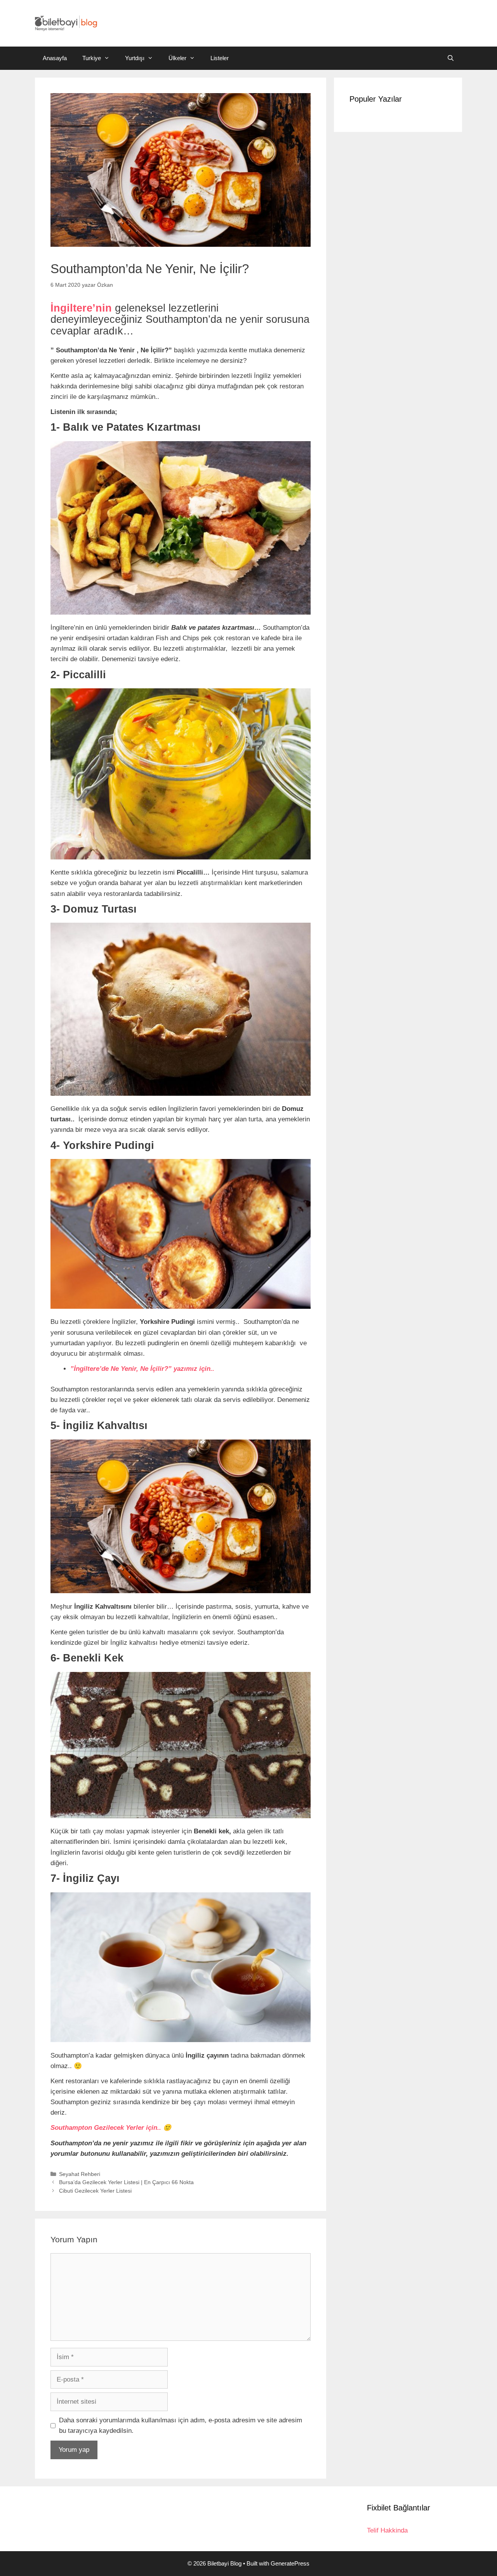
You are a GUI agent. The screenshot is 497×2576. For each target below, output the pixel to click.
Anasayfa (55, 58)
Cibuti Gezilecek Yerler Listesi (95, 2191)
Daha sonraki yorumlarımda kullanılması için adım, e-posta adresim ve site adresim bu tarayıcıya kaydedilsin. (181, 2425)
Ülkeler (177, 58)
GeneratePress (290, 2563)
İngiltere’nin (81, 308)
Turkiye (92, 58)
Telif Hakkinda (387, 2530)
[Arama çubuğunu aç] (451, 58)
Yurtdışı (135, 58)
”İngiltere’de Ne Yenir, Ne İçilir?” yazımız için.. (142, 1369)
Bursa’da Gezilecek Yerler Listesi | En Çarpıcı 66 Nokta (126, 2182)
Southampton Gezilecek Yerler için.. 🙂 (111, 2128)
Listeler (220, 58)
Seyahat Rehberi (80, 2174)
